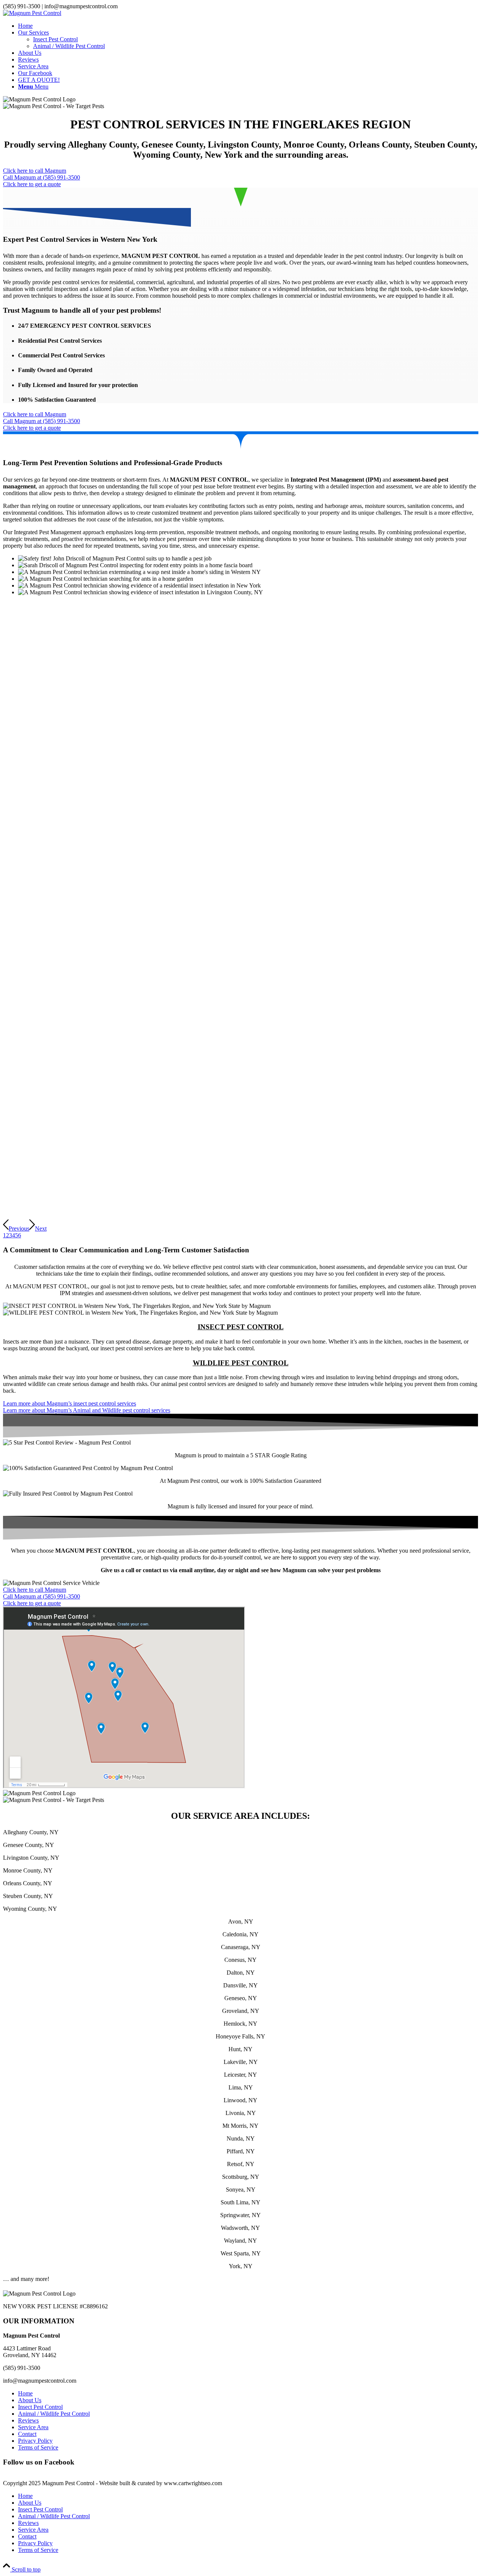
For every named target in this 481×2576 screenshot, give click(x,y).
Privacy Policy (35, 2441)
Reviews (28, 2420)
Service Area (33, 2427)
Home (25, 2393)
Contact (27, 2434)
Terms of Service (38, 2447)
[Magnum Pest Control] (32, 13)
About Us (30, 2400)
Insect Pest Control (40, 2407)
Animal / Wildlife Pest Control (54, 2414)
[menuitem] (248, 26)
